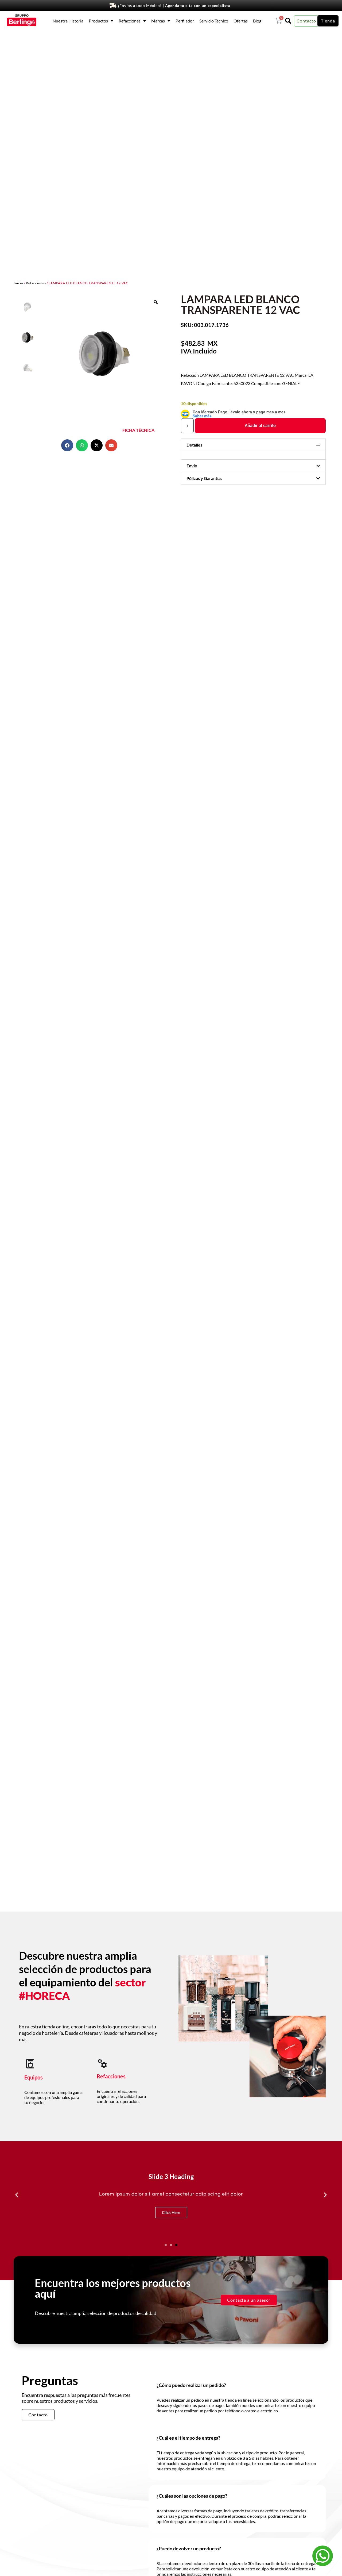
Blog (257, 21)
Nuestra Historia (68, 21)
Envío (192, 466)
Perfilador (185, 21)
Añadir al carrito (260, 426)
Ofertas (241, 21)
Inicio (18, 283)
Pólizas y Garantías (204, 478)
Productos (98, 21)
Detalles (194, 445)
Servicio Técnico (214, 21)
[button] (67, 445)
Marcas (158, 21)
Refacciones (130, 21)
